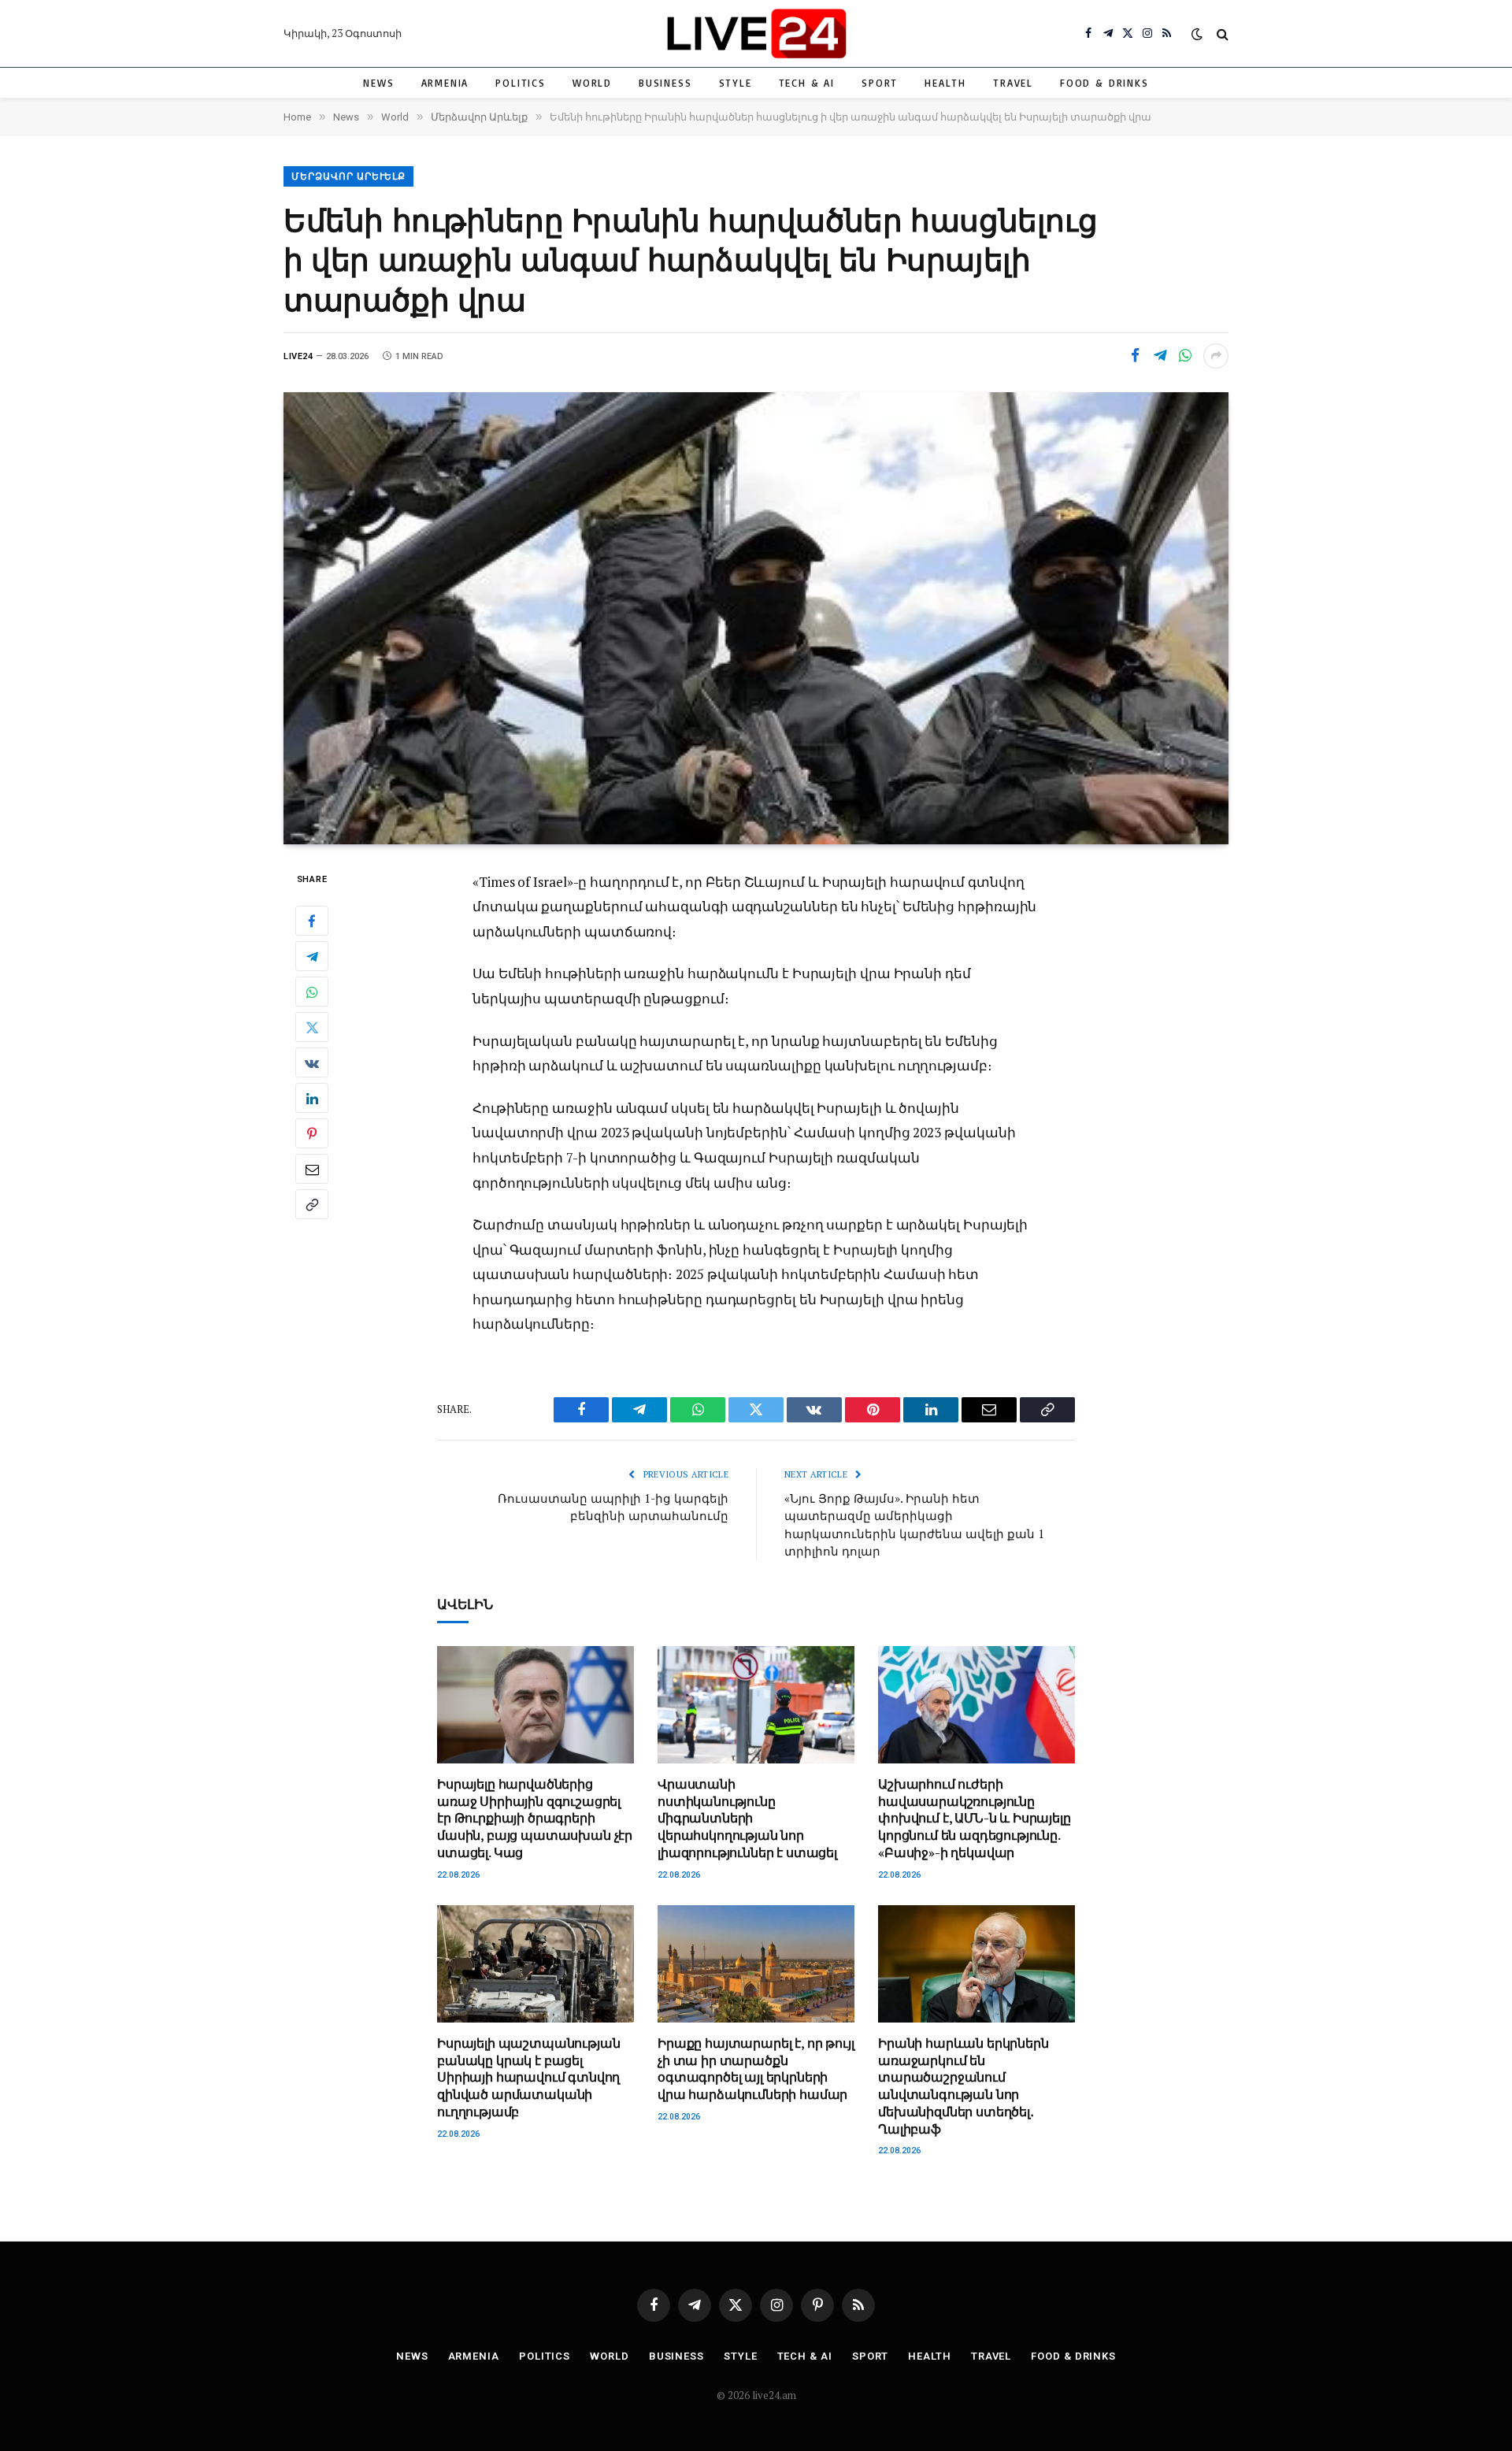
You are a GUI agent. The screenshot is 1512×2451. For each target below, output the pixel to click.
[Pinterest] (312, 1133)
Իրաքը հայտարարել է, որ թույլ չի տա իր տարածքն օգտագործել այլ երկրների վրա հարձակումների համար (756, 2069)
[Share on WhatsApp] (1185, 356)
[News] (756, 33)
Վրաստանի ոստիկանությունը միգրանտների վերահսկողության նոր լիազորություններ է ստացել (747, 1819)
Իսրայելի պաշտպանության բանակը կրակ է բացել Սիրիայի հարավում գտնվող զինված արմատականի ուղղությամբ (528, 2078)
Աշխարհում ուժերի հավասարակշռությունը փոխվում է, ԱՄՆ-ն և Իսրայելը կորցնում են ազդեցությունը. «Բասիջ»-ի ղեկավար (975, 1819)
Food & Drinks (1104, 83)
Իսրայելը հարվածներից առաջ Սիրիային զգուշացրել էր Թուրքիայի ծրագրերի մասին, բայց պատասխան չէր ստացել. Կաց (535, 1819)
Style (736, 83)
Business (665, 83)
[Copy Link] (312, 1204)
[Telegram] (312, 956)
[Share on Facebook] (1135, 356)
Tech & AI (807, 83)
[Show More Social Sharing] (1216, 356)
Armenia (445, 83)
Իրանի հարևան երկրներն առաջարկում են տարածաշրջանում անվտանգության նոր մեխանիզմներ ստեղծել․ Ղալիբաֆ (964, 2086)
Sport (880, 83)
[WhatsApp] (312, 992)
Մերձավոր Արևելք (348, 176)
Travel (1013, 83)
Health (945, 83)
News (378, 83)
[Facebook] (312, 921)
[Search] (1221, 33)
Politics (521, 83)
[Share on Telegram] (1160, 356)
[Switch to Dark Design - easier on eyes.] (1197, 34)
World (592, 83)
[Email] (312, 1169)
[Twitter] (312, 1027)
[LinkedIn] (312, 1098)
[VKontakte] (312, 1062)
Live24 (298, 356)
